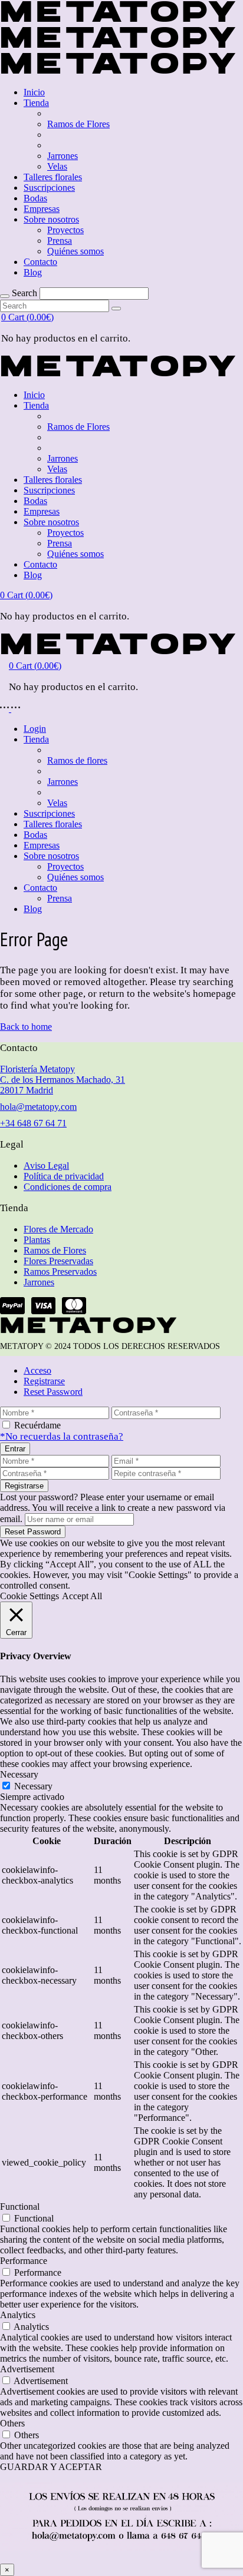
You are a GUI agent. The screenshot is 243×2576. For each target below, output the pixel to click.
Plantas (37, 1240)
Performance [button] (24, 2261)
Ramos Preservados (60, 1272)
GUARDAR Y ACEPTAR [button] (51, 2467)
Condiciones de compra (68, 1187)
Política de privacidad (64, 1176)
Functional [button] (20, 2207)
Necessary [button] (19, 1774)
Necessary (33, 1786)
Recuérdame (37, 1425)
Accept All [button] (82, 1596)
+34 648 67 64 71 (33, 1123)
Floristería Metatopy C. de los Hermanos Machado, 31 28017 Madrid (63, 1080)
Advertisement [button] (27, 2369)
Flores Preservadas (58, 1261)
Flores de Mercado (58, 1229)
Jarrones (39, 1282)
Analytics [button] (18, 2315)
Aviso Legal (46, 1166)
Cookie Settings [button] (29, 1596)
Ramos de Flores (55, 1250)
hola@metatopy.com (38, 1107)
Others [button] (12, 2423)
